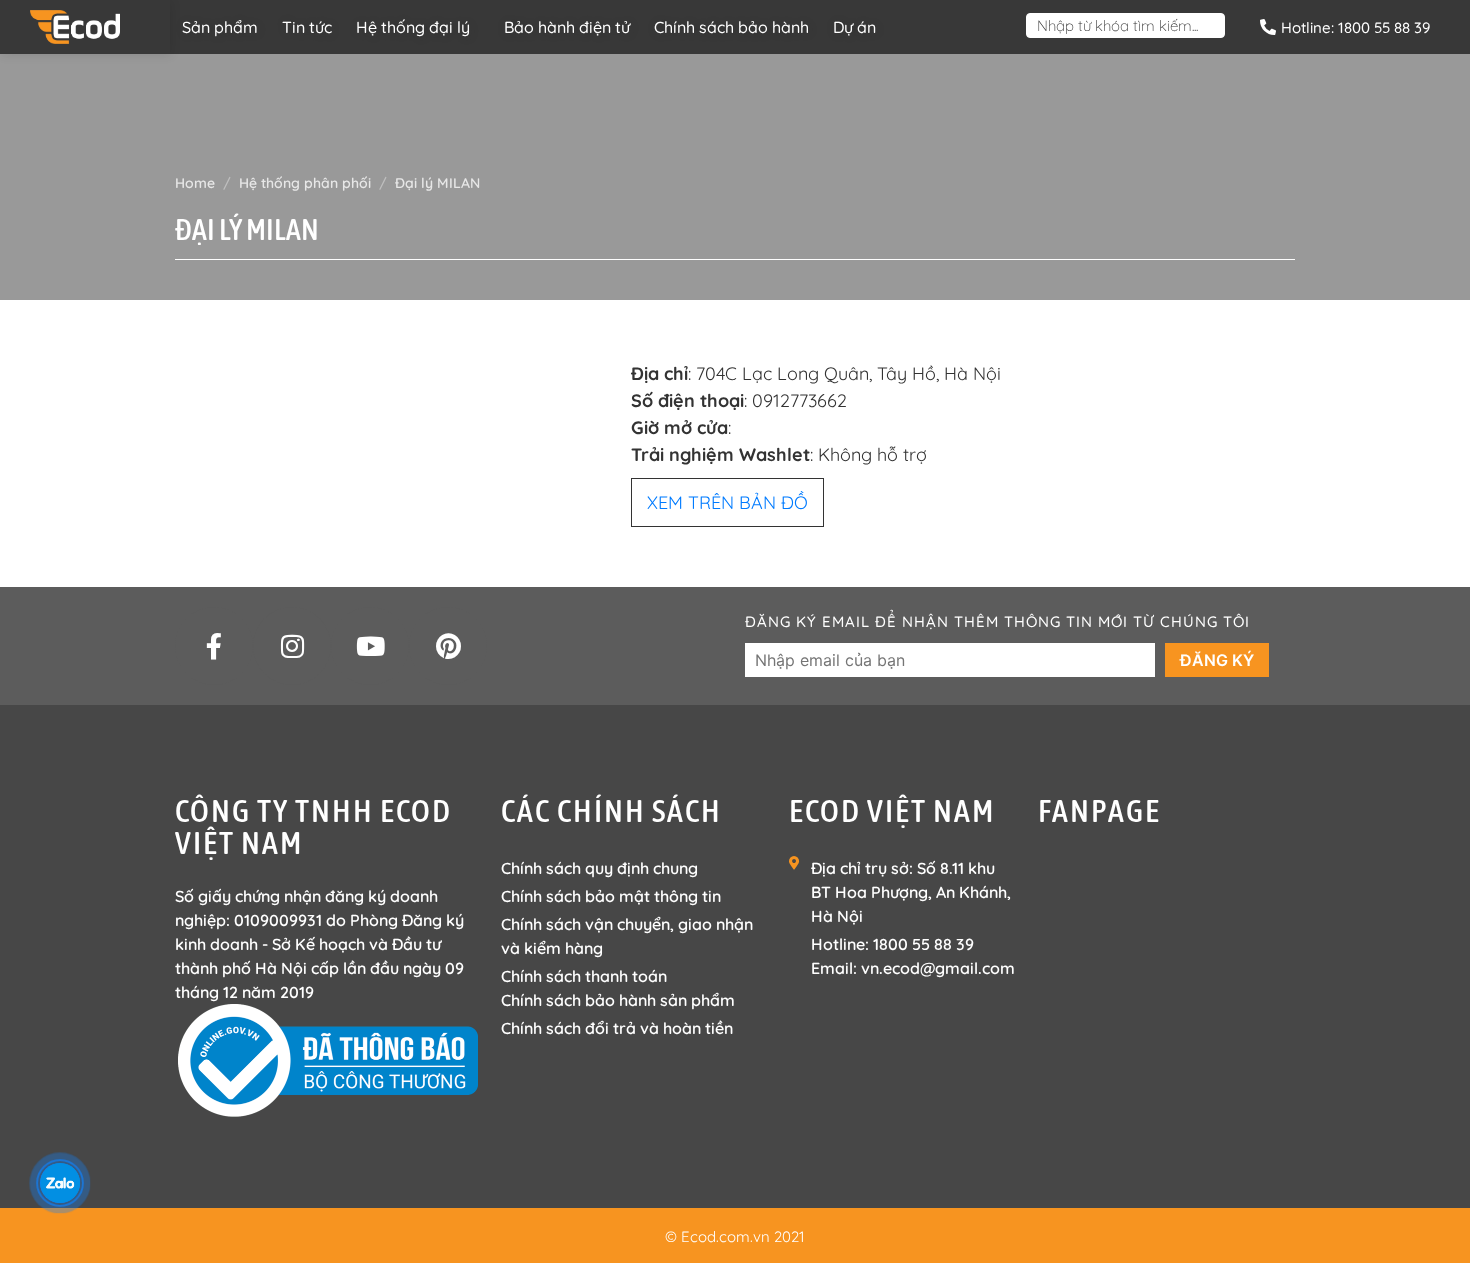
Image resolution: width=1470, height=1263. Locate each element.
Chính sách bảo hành (731, 27)
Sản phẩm (220, 27)
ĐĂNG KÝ (1217, 660)
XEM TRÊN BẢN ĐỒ (727, 502)
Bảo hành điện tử (567, 27)
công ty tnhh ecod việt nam (313, 826)
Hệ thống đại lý (413, 27)
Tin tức (307, 27)
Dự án (854, 27)
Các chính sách (611, 810)
